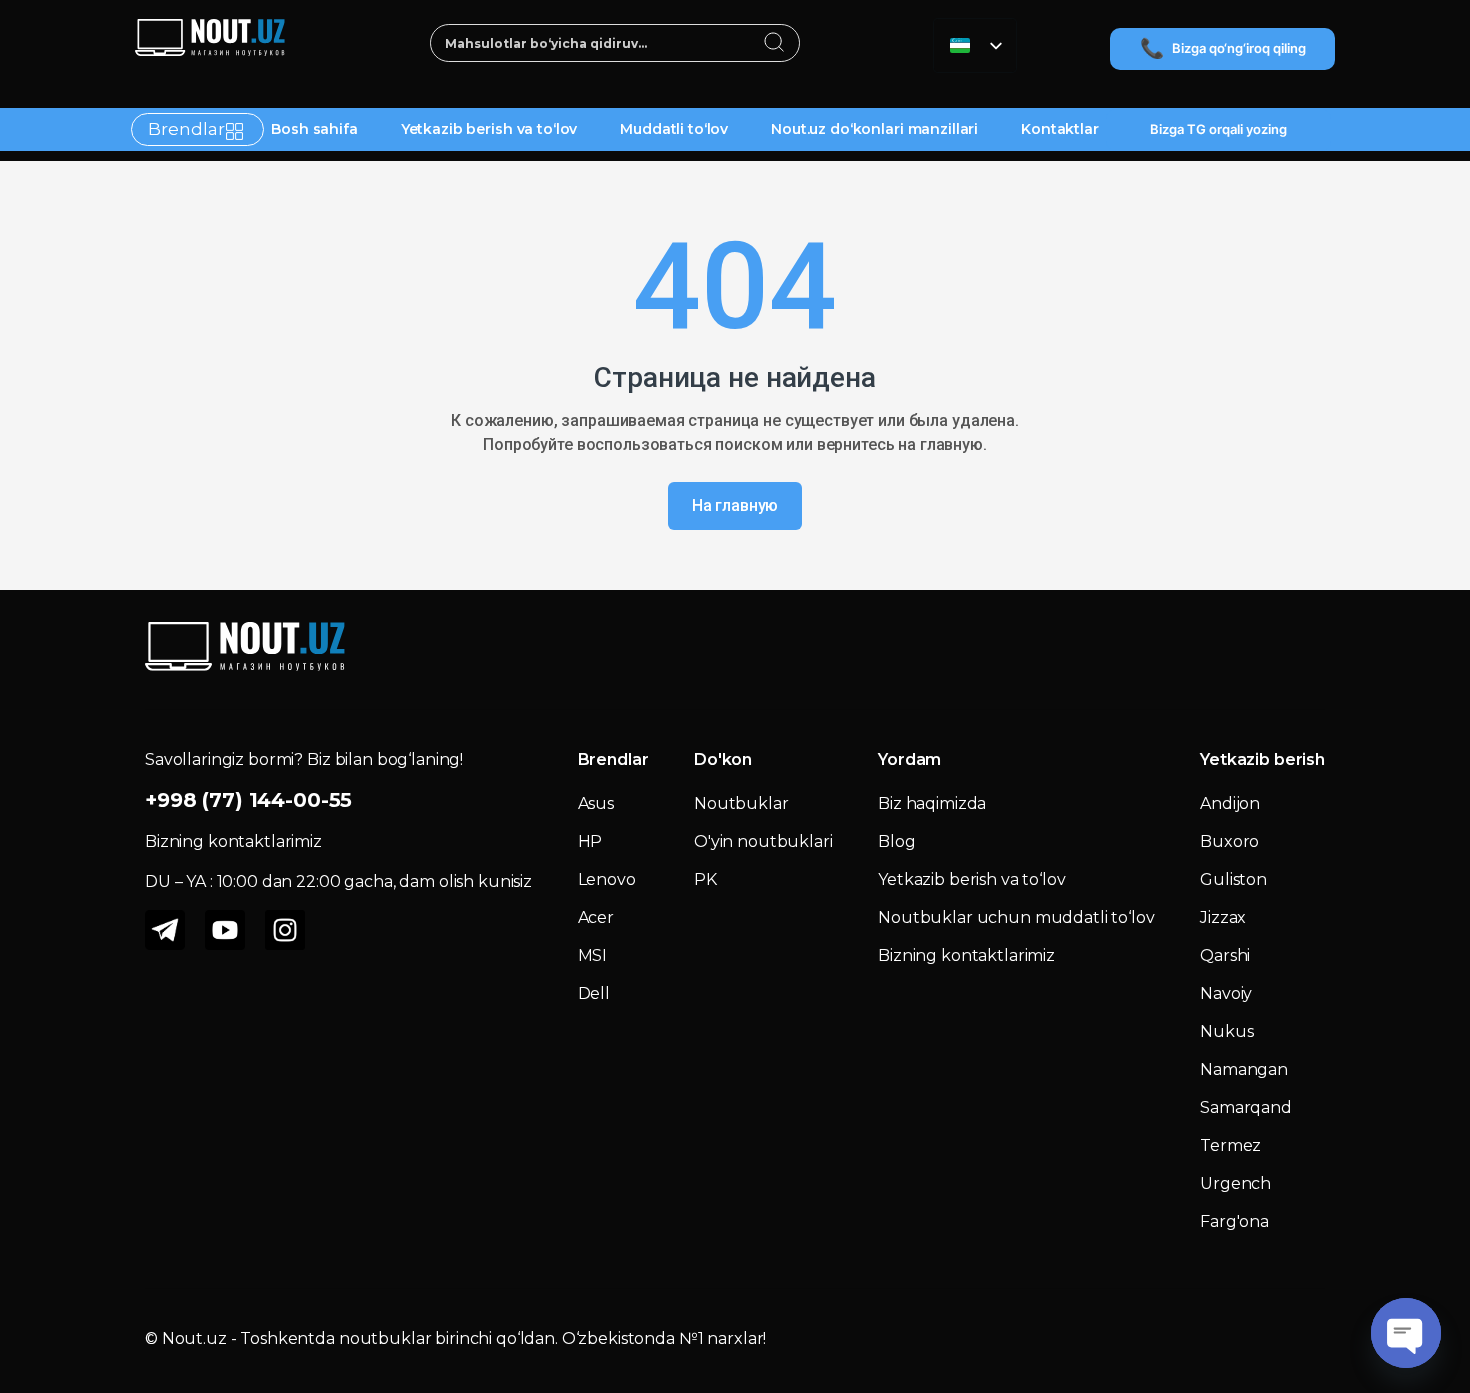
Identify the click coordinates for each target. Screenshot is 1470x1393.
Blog (896, 841)
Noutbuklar (741, 803)
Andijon (1230, 803)
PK (705, 879)
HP (590, 841)
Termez (1230, 1145)
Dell (594, 993)
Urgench (1235, 1183)
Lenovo (607, 879)
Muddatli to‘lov (674, 129)
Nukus (1226, 1031)
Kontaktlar (1060, 129)
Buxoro (1229, 841)
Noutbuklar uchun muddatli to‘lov (1016, 917)
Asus (596, 803)
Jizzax (1223, 917)
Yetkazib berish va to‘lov (489, 129)
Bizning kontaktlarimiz (966, 955)
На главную (735, 505)
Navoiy (1226, 993)
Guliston (1233, 879)
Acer (596, 917)
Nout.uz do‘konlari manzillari (874, 129)
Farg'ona (1234, 1221)
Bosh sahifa (314, 129)
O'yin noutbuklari (763, 841)
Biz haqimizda (932, 803)
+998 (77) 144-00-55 (248, 800)
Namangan (1244, 1069)
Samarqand (1246, 1107)
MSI (593, 955)
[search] (774, 44)
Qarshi (1225, 955)
